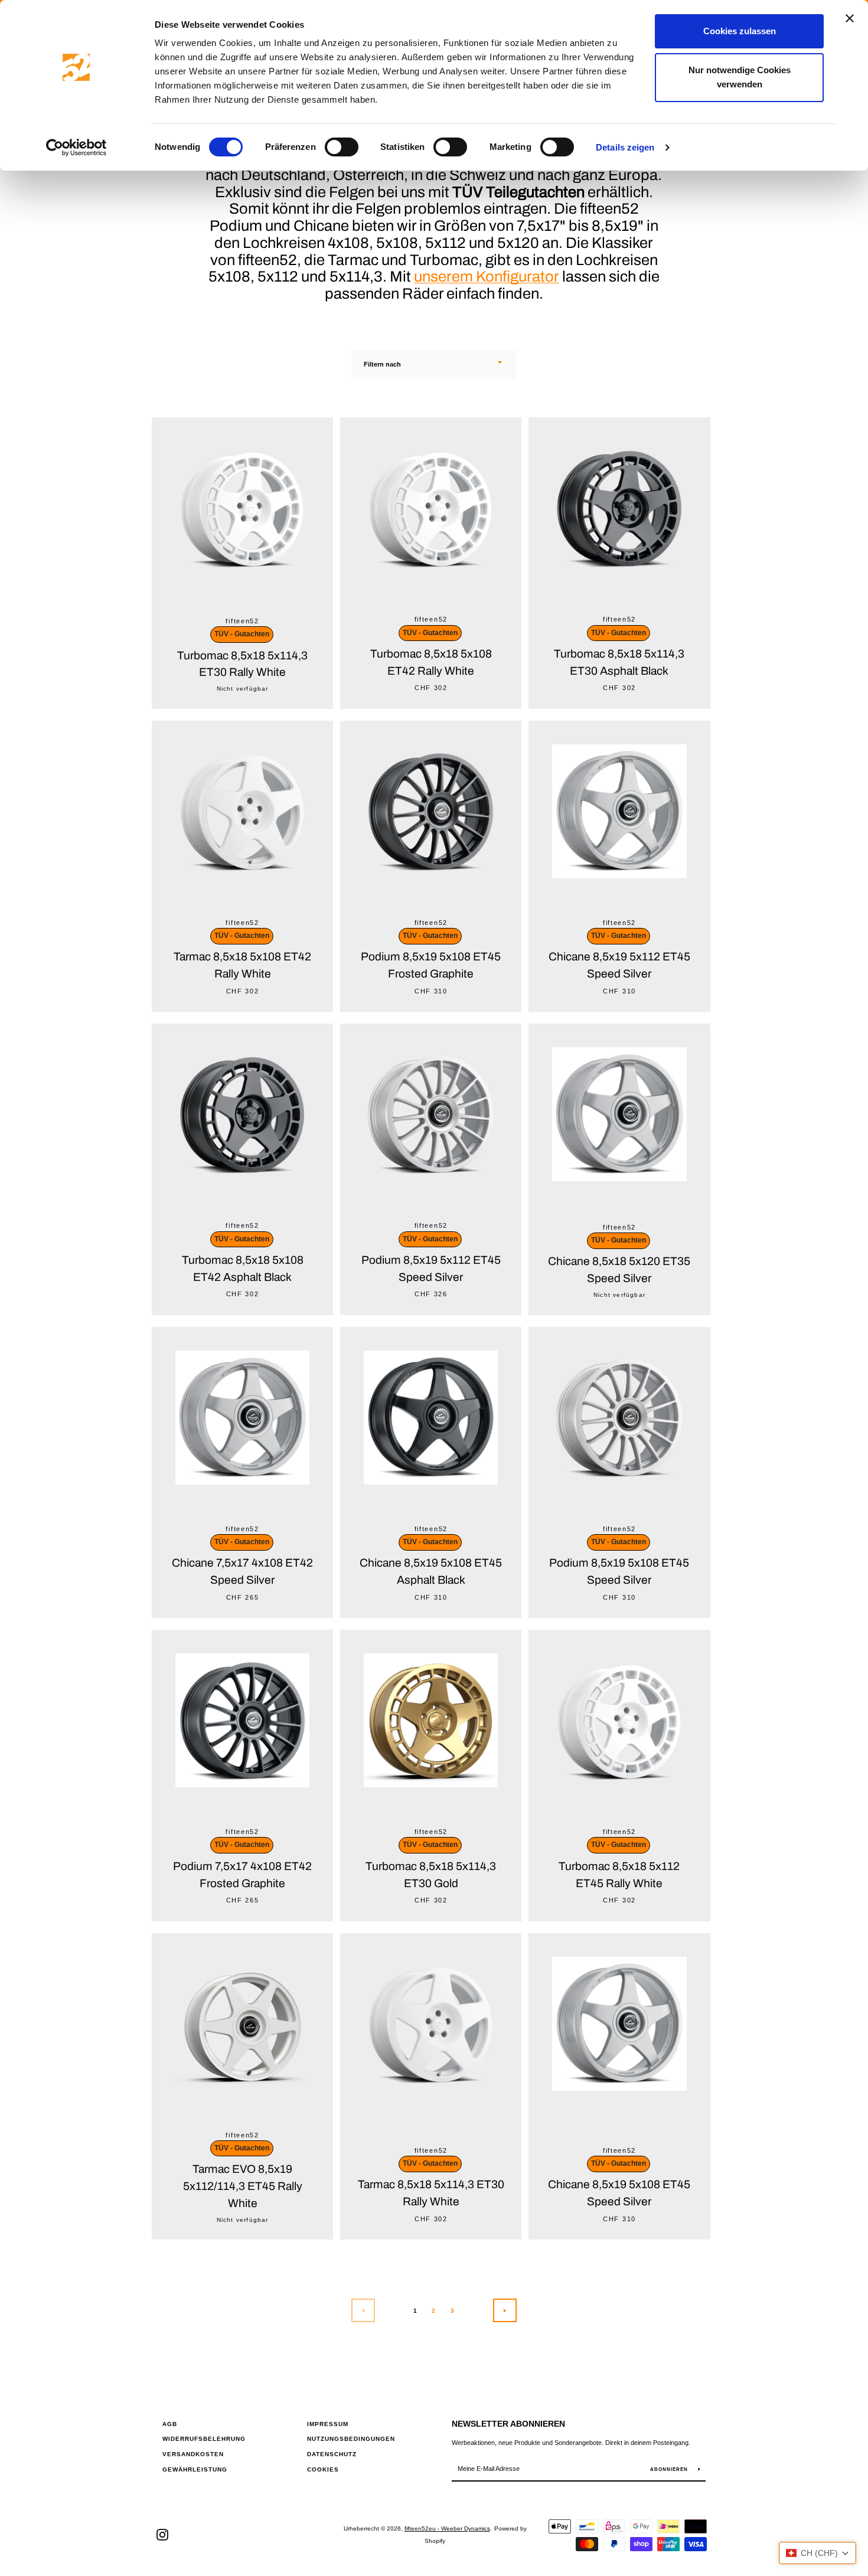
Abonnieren (670, 2469)
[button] (818, 2553)
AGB (170, 2424)
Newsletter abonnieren (508, 2424)
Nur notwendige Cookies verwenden (740, 77)
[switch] (342, 147)
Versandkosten (193, 2454)
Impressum (328, 2424)
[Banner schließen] (850, 18)
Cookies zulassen (740, 31)
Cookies (323, 2469)
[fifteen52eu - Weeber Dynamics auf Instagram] (162, 2534)
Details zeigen (625, 147)
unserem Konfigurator (487, 277)
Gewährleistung (195, 2469)
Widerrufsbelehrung (204, 2439)
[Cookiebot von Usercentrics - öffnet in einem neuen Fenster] (76, 148)
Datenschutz (332, 2454)
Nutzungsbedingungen (351, 2439)
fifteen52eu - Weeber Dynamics (447, 2528)
